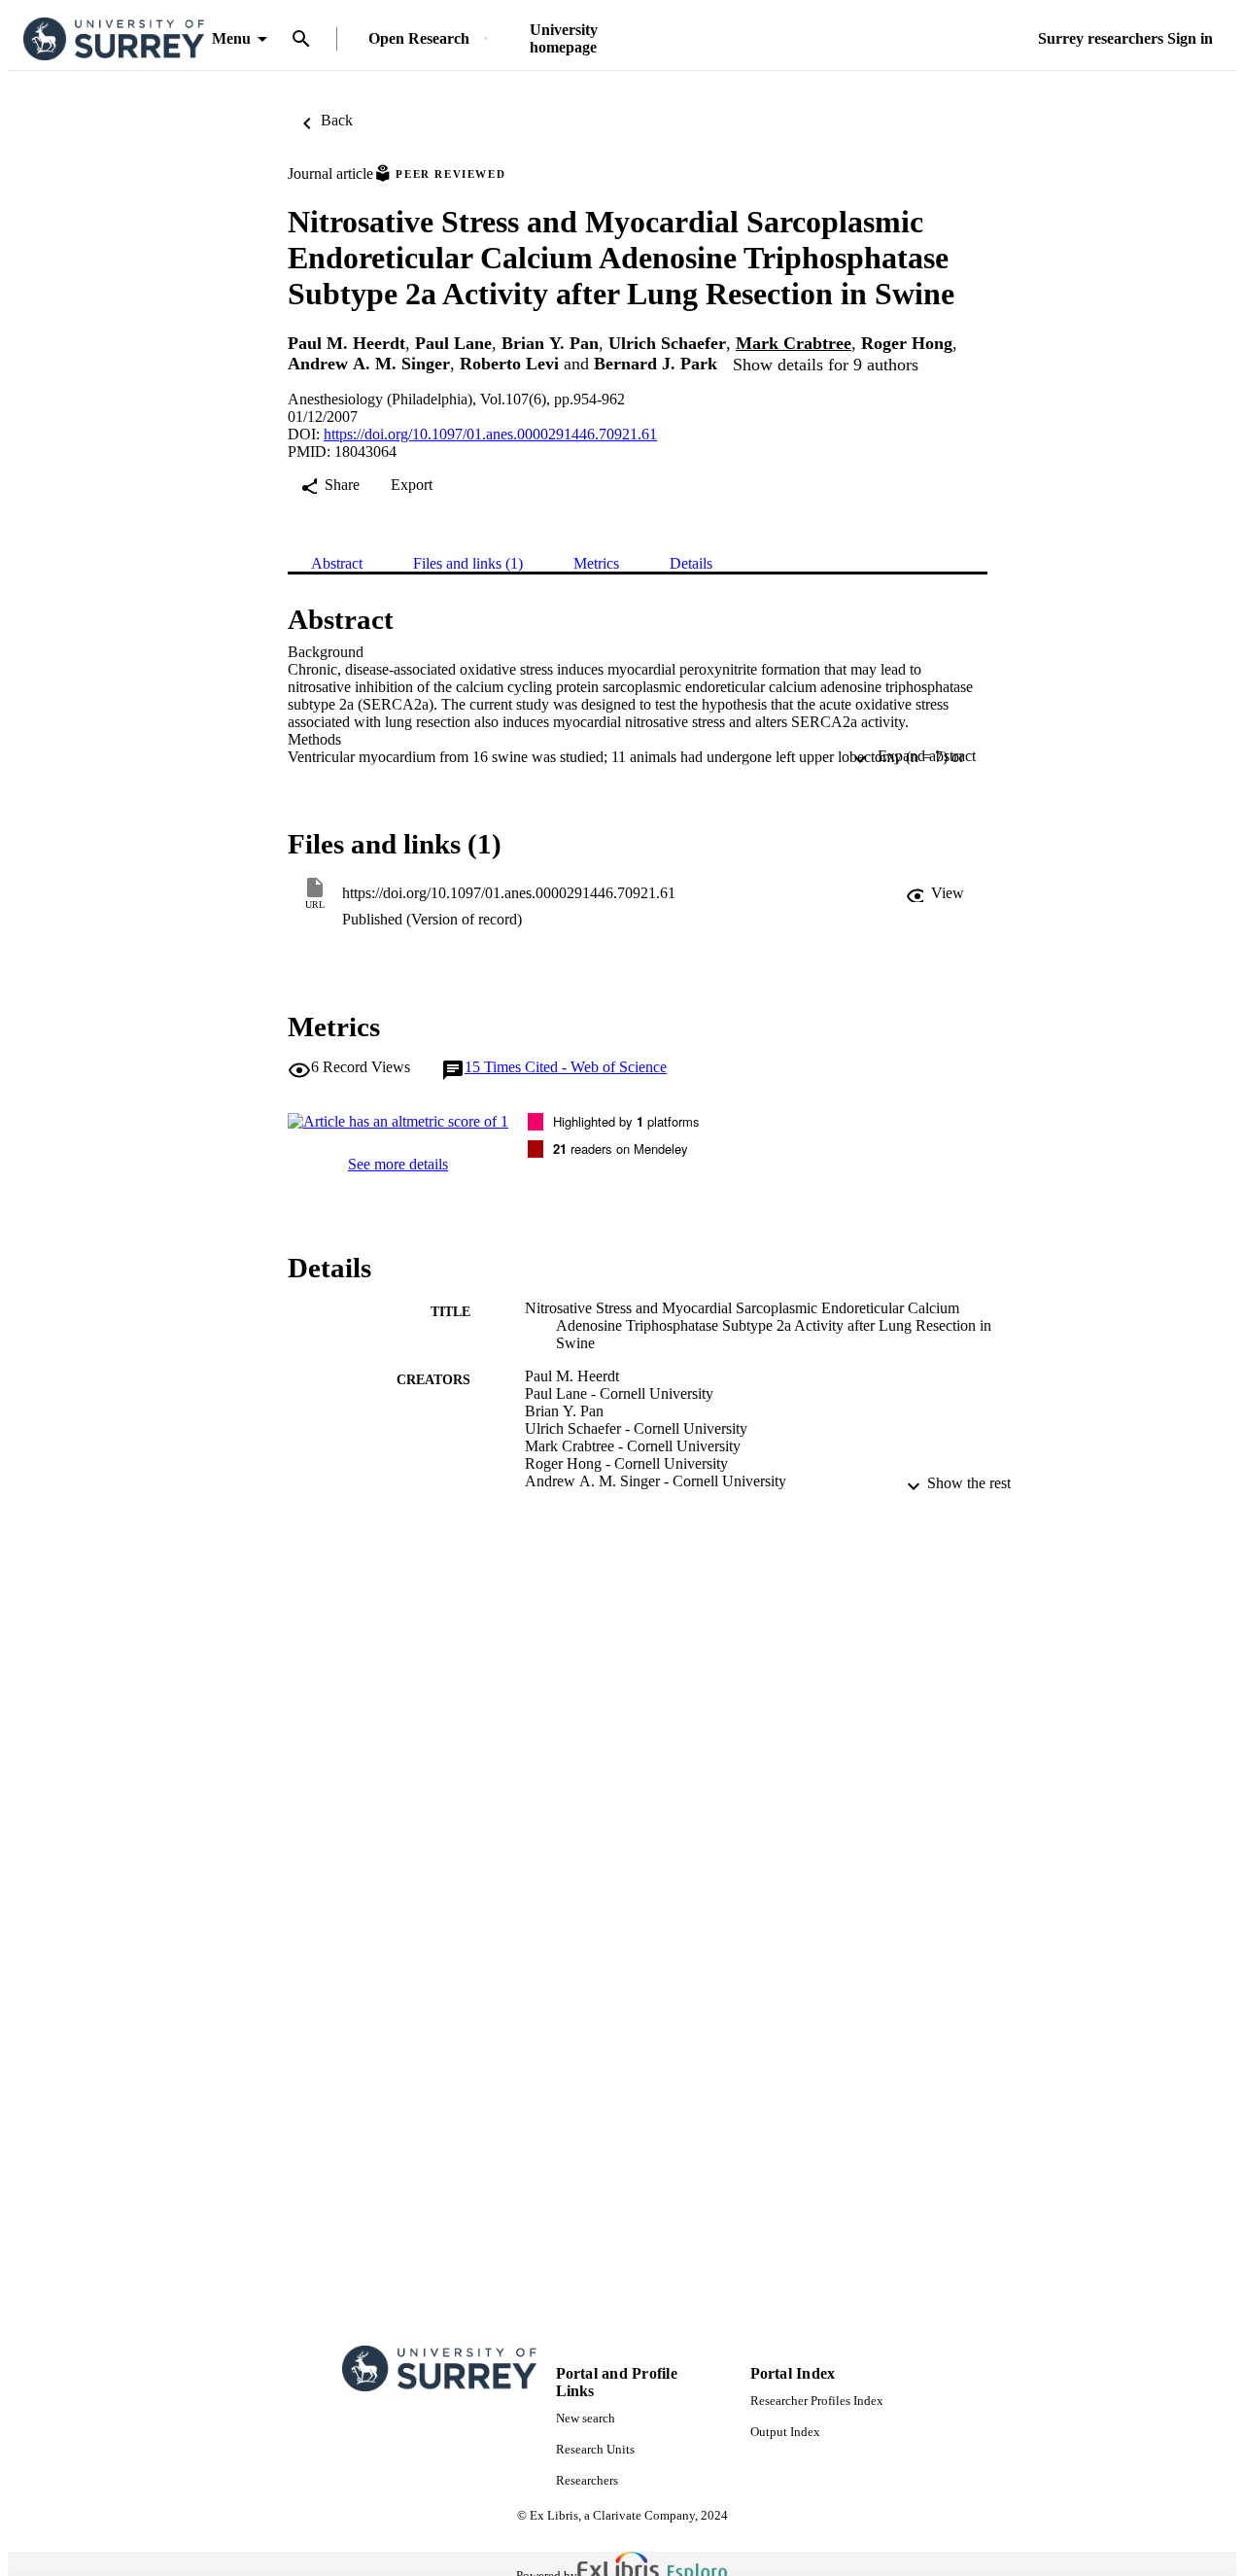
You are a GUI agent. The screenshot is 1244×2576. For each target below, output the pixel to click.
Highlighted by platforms (626, 1121)
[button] (935, 893)
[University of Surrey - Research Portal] (114, 39)
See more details (398, 1164)
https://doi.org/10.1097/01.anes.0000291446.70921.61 (490, 434)
